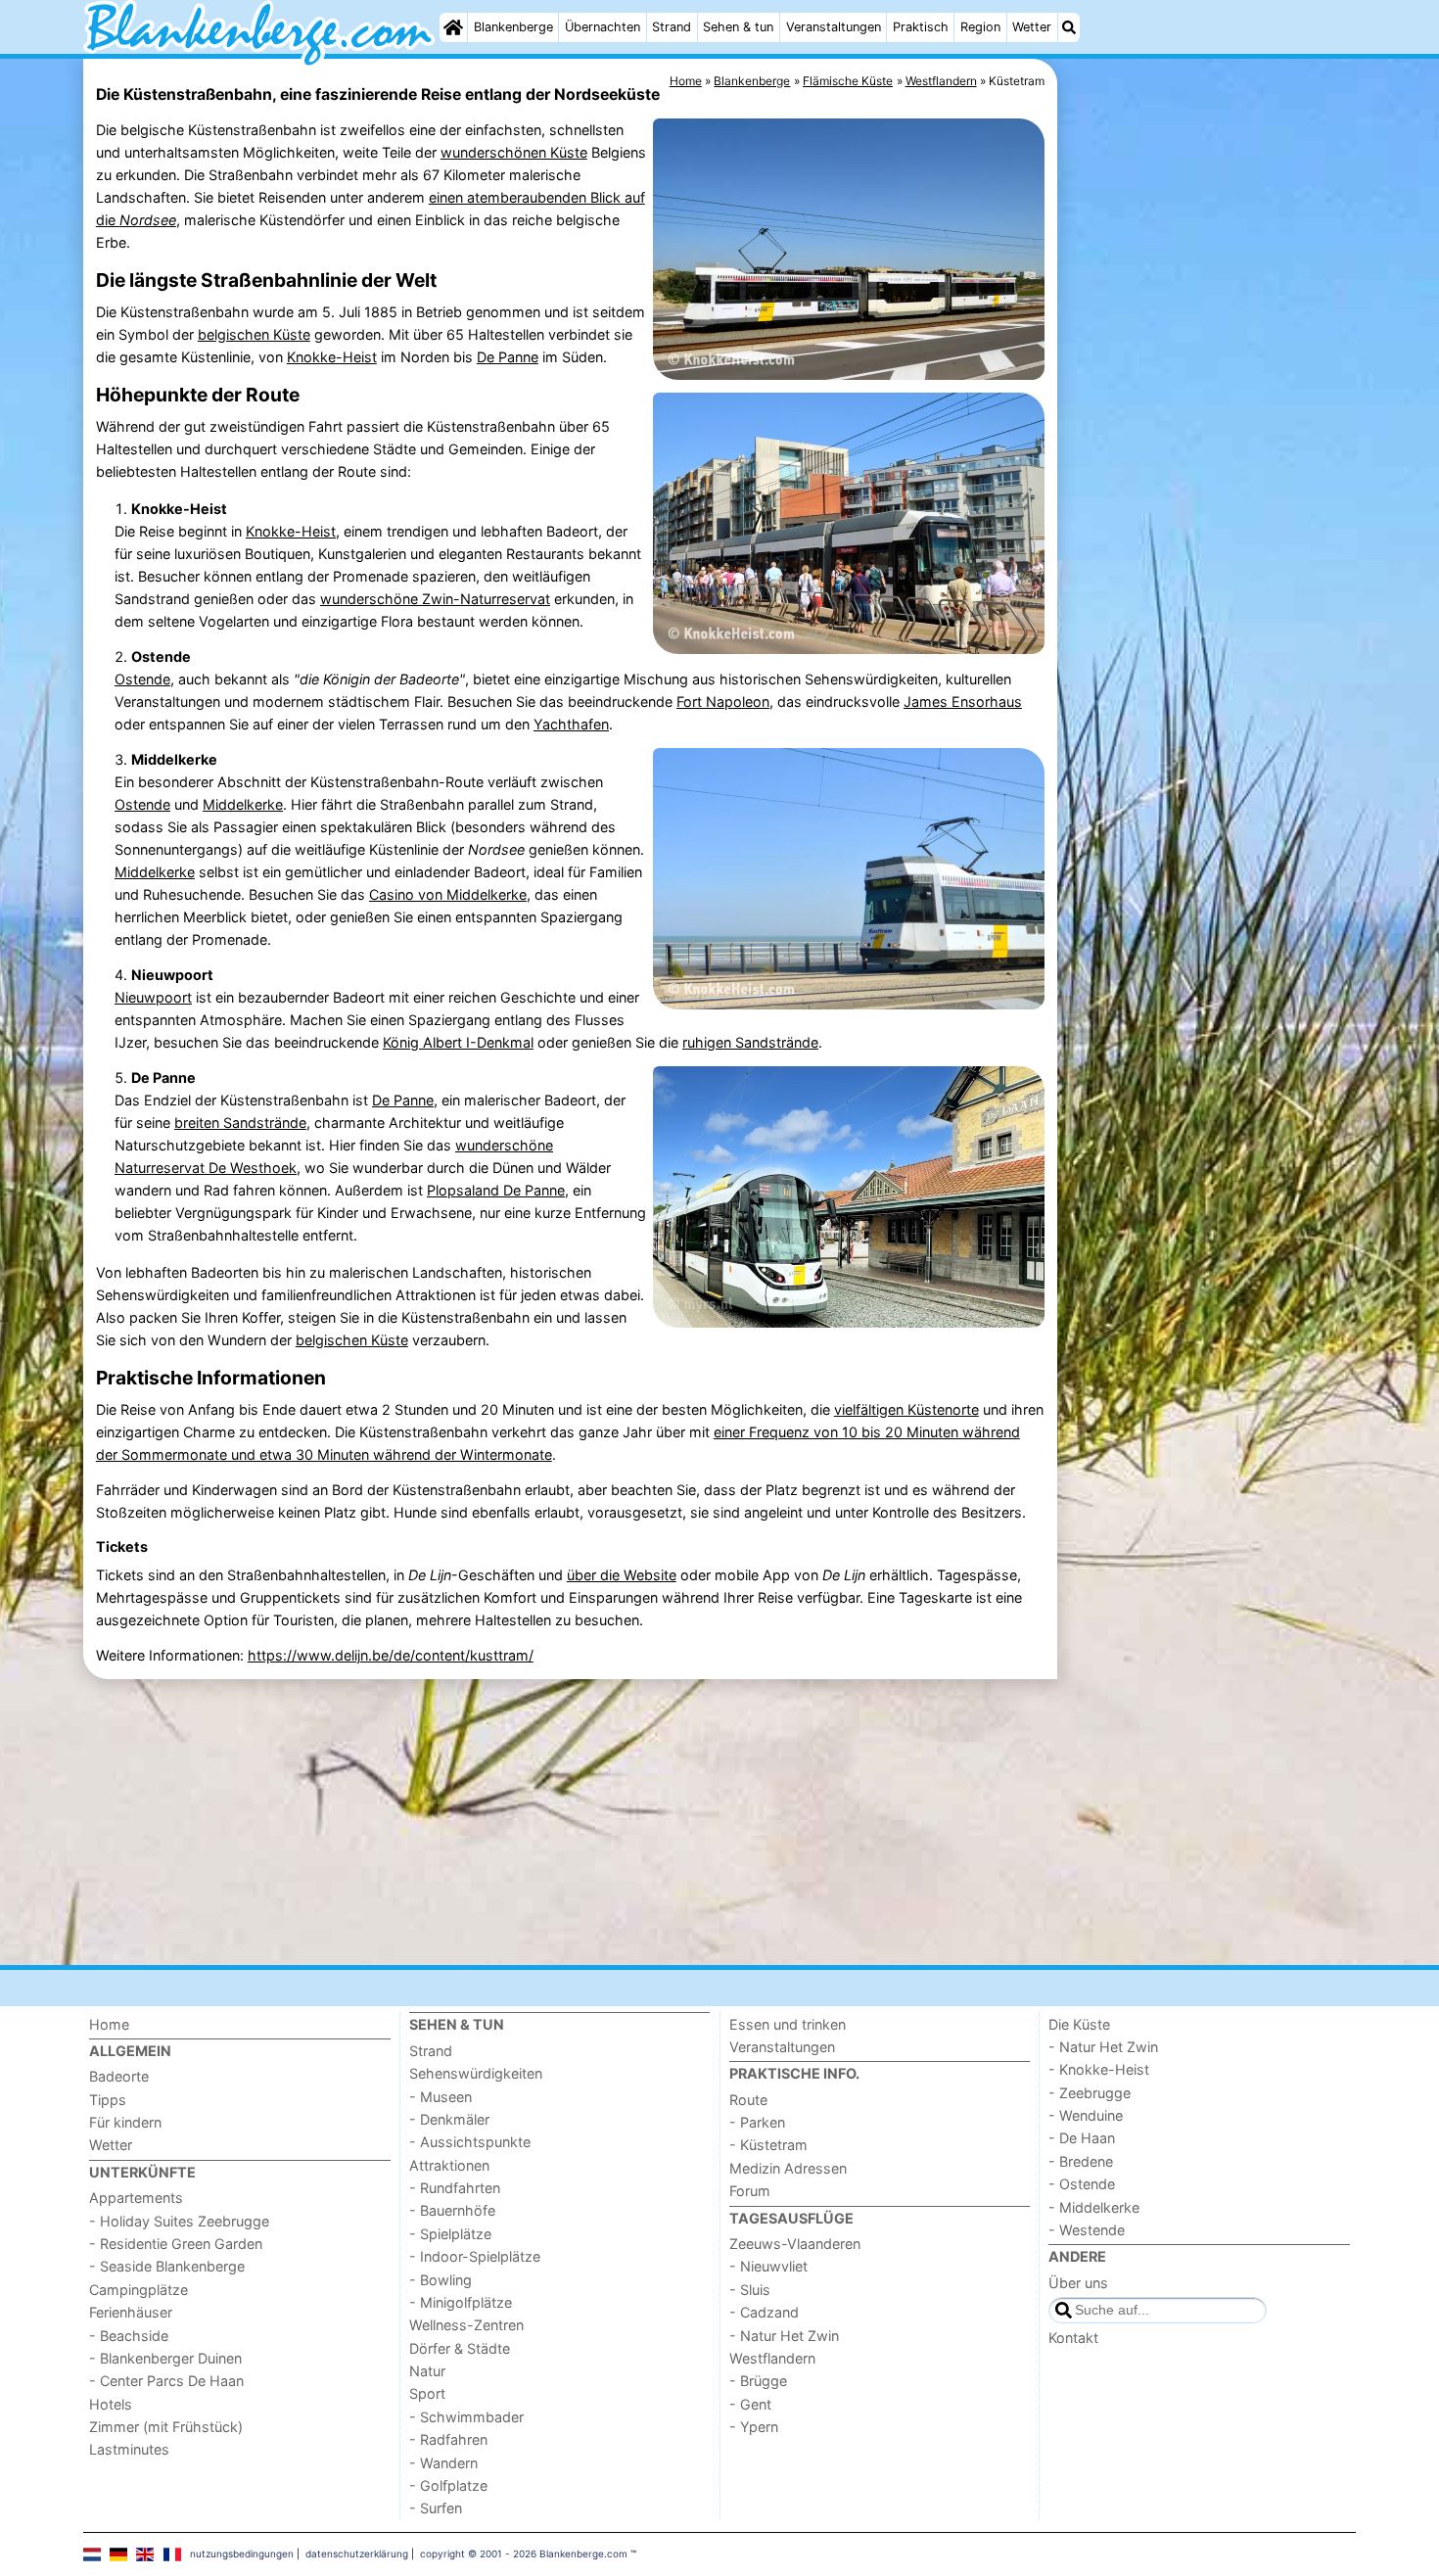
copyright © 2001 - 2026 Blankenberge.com (524, 2553)
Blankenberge (513, 27)
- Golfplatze (448, 2485)
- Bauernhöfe (452, 2210)
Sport (427, 2393)
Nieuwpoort (153, 997)
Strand (672, 27)
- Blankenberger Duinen (165, 2358)
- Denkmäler (449, 2119)
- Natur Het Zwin (784, 2336)
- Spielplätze (450, 2234)
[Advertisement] (1209, 509)
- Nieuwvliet (768, 2266)
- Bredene (1081, 2161)
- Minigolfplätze (461, 2302)
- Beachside (129, 2336)
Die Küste (1079, 2024)
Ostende (142, 679)
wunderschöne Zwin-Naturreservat (435, 599)
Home (109, 2024)
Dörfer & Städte (460, 2348)
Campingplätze (139, 2290)
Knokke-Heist (332, 357)
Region (980, 27)
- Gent (750, 2404)
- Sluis (750, 2290)
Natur (427, 2371)
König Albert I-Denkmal (458, 1042)
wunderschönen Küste (514, 152)
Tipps (108, 2100)
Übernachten (603, 27)
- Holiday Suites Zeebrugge (179, 2221)
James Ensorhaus (963, 702)
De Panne (508, 357)
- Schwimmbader (466, 2417)
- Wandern (443, 2463)
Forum (750, 2191)
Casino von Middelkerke (448, 894)
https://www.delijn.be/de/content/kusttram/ (391, 1655)
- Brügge (758, 2381)
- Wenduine (1086, 2115)
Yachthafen (571, 724)
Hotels (111, 2404)
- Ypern (754, 2427)
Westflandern (772, 2358)
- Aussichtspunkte (470, 2142)
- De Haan (1082, 2138)
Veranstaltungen (834, 27)
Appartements (136, 2198)
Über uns (1078, 2283)
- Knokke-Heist (1099, 2069)
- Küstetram (768, 2145)
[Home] (453, 27)
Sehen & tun (738, 27)
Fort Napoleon (723, 702)
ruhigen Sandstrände (750, 1042)
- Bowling (441, 2280)
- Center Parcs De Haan (166, 2381)
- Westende (1087, 2230)
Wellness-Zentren (466, 2325)
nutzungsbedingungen (242, 2553)
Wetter (1032, 27)
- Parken (757, 2122)
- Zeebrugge (1090, 2093)
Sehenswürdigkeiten (476, 2073)
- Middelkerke (1094, 2207)
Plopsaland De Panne (496, 1190)
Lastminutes (129, 2449)
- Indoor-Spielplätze (475, 2256)
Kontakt (1073, 2338)
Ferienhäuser (131, 2312)
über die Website (622, 1575)
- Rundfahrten (455, 2188)
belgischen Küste (254, 334)
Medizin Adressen (788, 2168)
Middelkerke (243, 804)
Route (748, 2100)
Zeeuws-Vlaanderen (795, 2244)
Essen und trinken (788, 2024)
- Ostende (1082, 2184)
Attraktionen (449, 2165)
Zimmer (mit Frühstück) (166, 2427)
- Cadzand (764, 2312)
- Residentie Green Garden (176, 2244)
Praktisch (921, 27)
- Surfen (436, 2508)
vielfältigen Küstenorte (906, 1409)
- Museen (441, 2097)
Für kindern (125, 2122)
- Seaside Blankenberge (167, 2266)
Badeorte (119, 2076)
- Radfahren (448, 2439)
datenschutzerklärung (357, 2553)
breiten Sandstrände (240, 1123)
